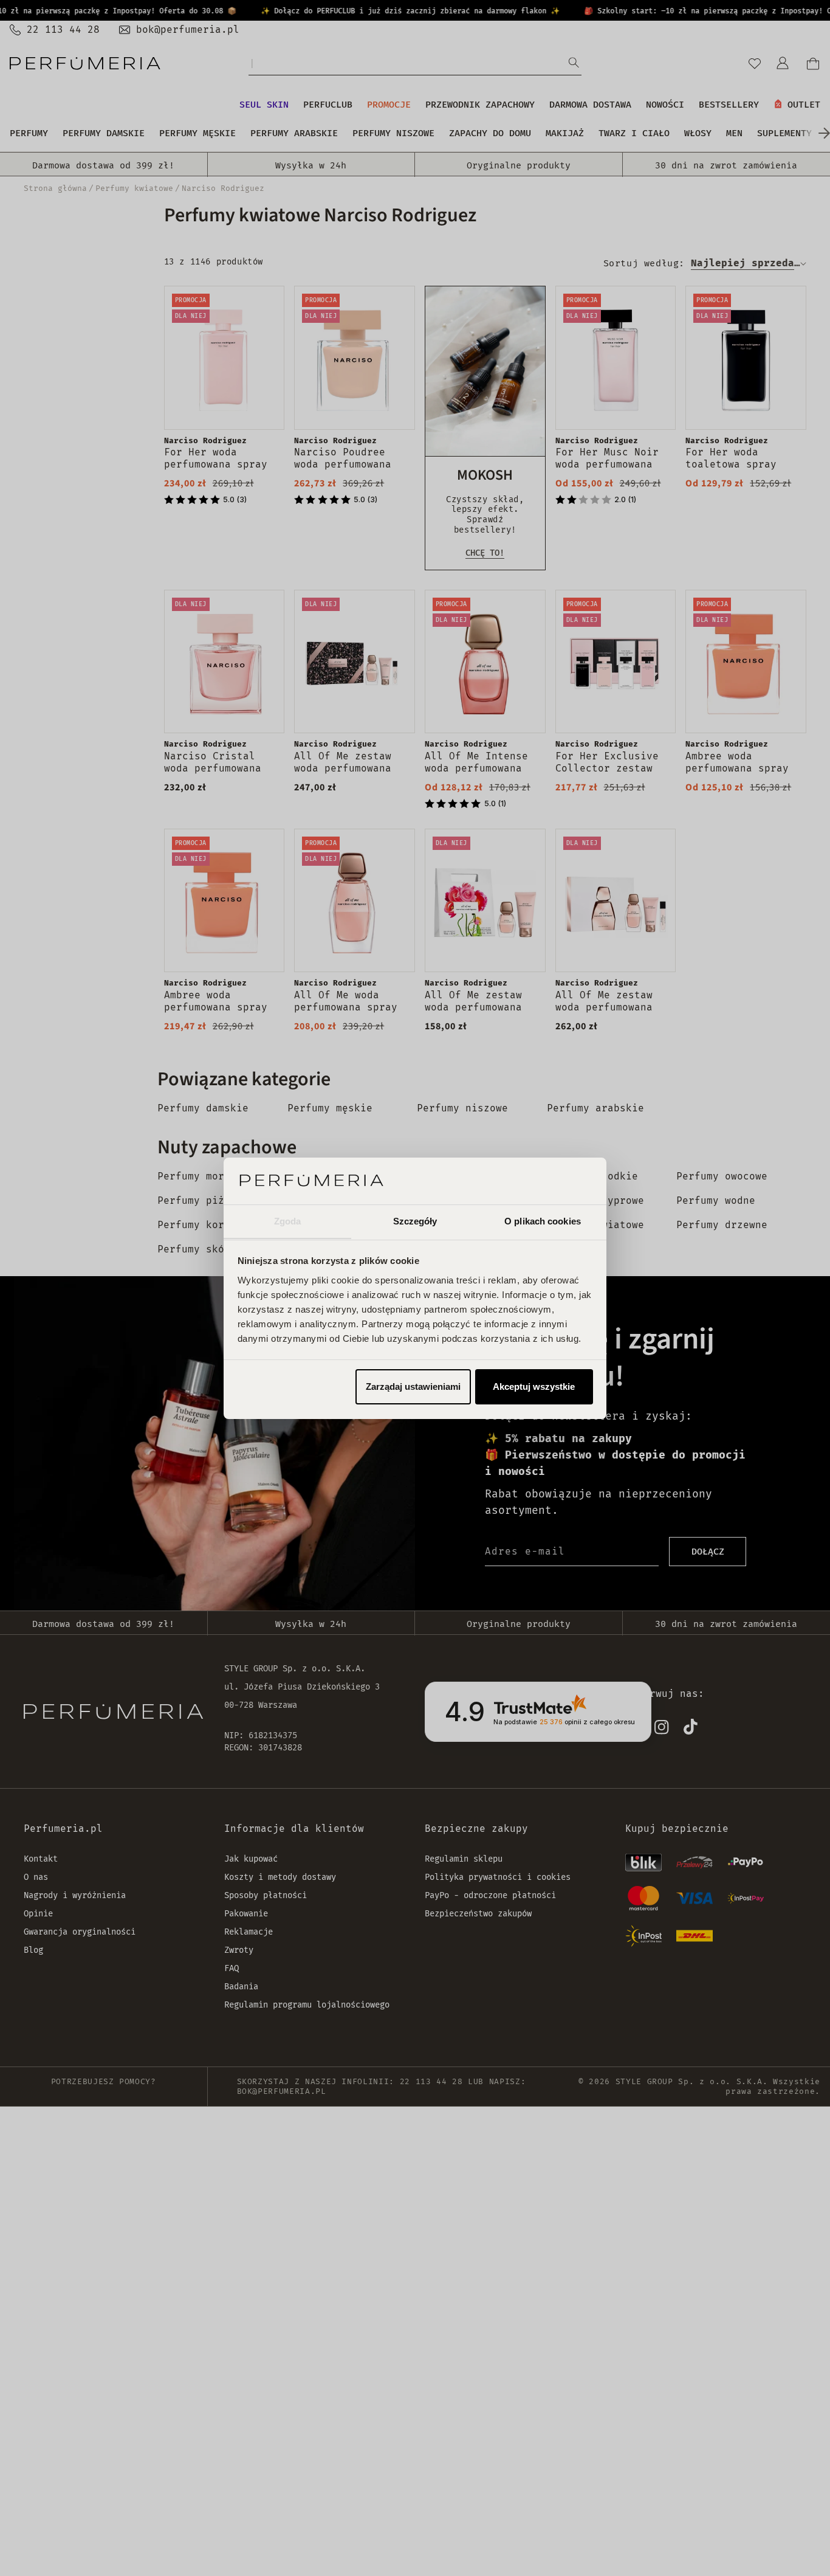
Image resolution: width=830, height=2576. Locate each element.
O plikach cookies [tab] (543, 1221)
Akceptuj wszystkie (534, 1386)
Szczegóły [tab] (415, 1221)
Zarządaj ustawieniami (413, 1386)
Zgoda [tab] (288, 1221)
